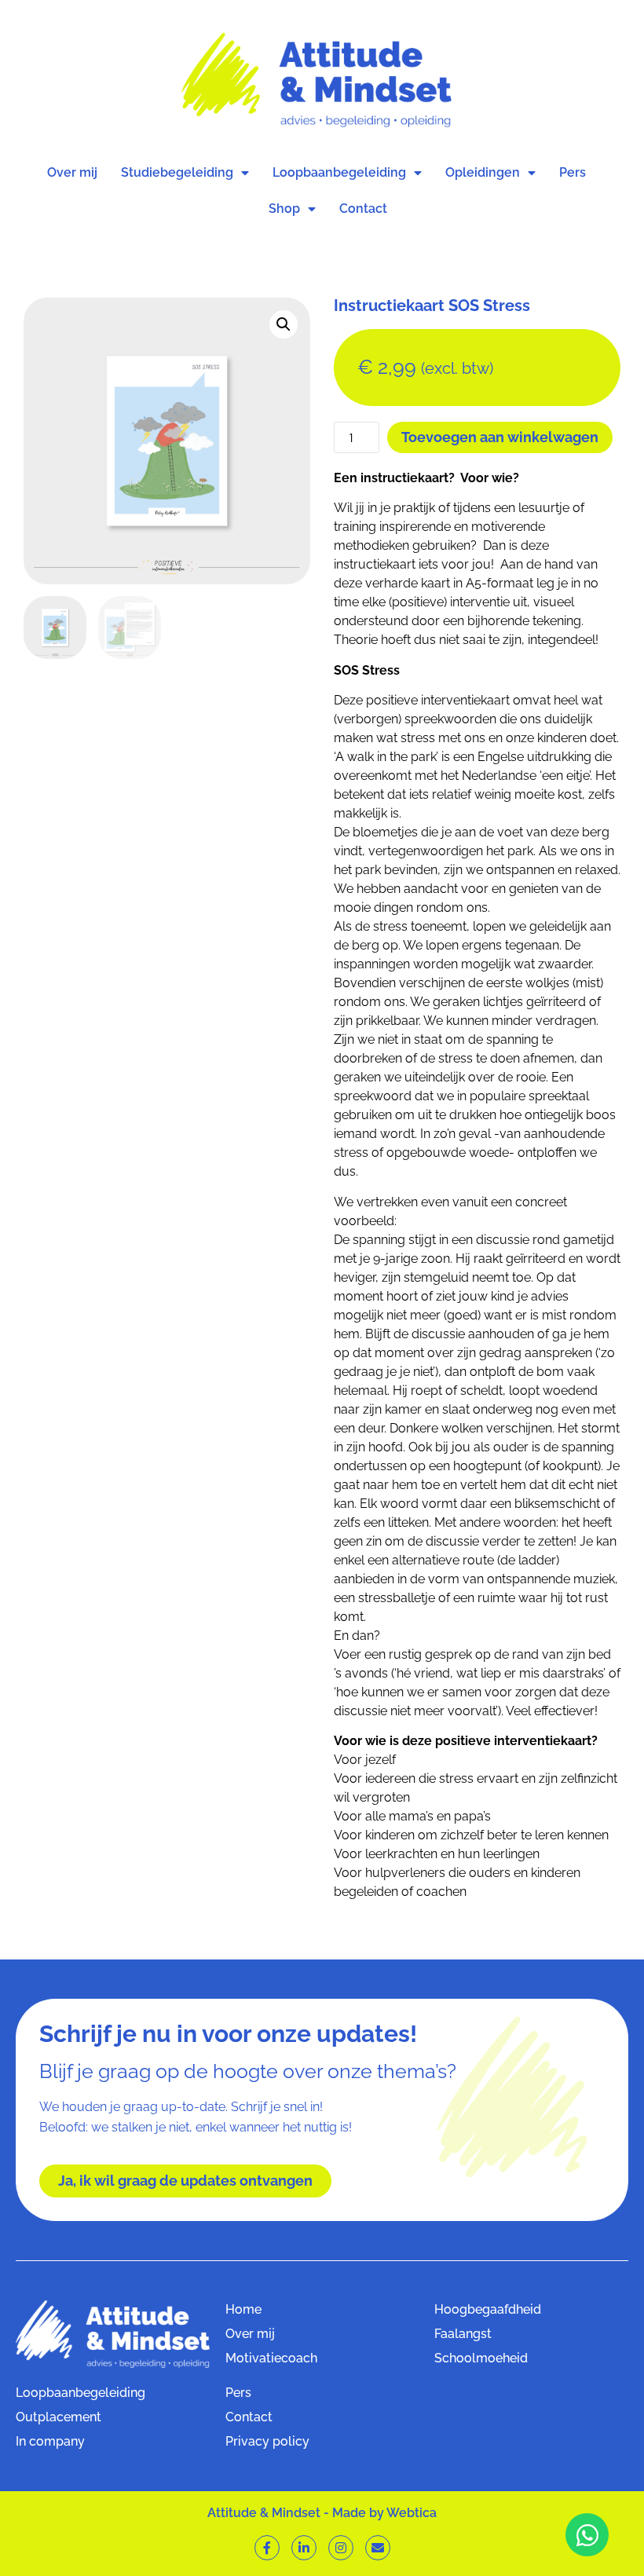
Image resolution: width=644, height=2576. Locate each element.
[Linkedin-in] (304, 2548)
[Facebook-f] (267, 2548)
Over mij (72, 172)
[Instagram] (341, 2548)
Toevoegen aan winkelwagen (500, 437)
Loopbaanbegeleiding (339, 172)
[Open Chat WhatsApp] (587, 2535)
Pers (573, 172)
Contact (363, 209)
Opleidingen (483, 172)
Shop (284, 209)
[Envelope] (378, 2548)
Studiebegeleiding (177, 172)
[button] (284, 324)
